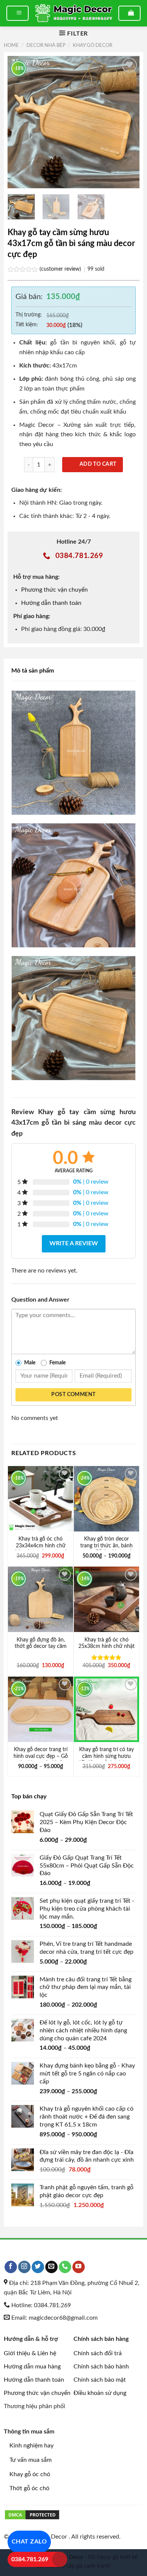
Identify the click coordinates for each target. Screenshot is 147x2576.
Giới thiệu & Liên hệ (30, 2353)
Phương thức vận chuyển (54, 590)
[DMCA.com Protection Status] (32, 2514)
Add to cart (98, 464)
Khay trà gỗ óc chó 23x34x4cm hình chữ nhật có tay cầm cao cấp (41, 1546)
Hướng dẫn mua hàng (32, 2367)
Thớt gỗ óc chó (29, 2488)
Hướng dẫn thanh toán (51, 603)
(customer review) (61, 269)
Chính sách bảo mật (100, 2380)
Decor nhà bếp (46, 45)
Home (11, 45)
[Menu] (18, 13)
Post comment (73, 1395)
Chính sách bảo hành (101, 2367)
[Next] (127, 122)
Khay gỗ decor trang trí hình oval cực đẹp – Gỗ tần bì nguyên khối (41, 1756)
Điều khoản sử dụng (100, 2393)
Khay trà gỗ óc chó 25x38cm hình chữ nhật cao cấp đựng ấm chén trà (106, 1650)
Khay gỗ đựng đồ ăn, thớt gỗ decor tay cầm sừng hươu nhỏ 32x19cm (41, 1650)
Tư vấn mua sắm (31, 2460)
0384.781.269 (30, 2559)
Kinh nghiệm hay (31, 2446)
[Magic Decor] (73, 13)
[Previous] (20, 122)
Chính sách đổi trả (98, 2353)
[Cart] (129, 13)
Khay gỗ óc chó (30, 2474)
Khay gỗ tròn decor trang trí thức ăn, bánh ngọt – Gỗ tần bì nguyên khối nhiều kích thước (107, 1549)
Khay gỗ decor (93, 45)
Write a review (74, 1243)
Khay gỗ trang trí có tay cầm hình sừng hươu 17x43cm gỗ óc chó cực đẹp (107, 1760)
